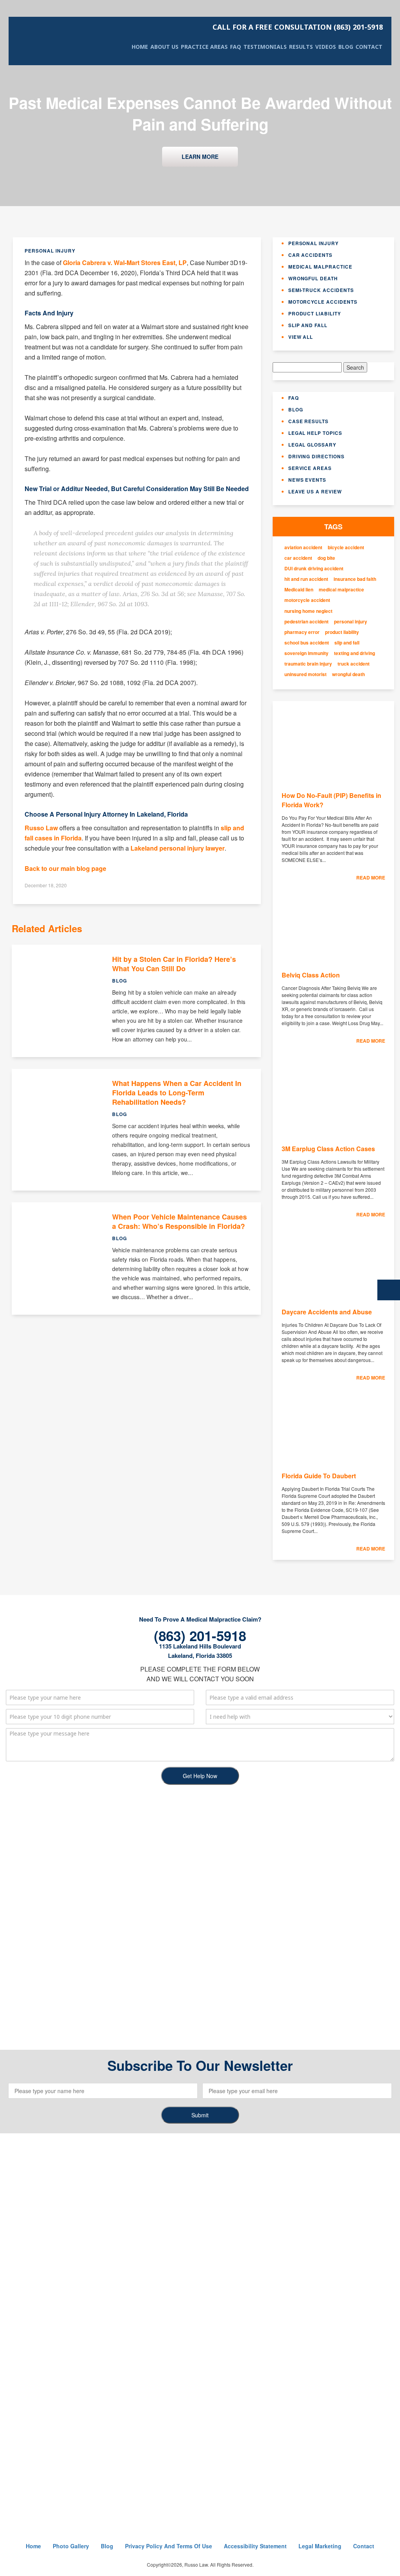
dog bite (326, 558)
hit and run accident (306, 579)
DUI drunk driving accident (314, 569)
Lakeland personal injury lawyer (178, 848)
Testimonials (265, 47)
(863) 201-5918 (298, 27)
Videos (326, 47)
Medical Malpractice (320, 267)
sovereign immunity (306, 653)
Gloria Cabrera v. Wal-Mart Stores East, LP (125, 263)
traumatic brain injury (308, 664)
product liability (342, 632)
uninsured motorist (305, 674)
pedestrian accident (306, 622)
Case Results (309, 421)
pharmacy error (302, 632)
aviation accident (303, 547)
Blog (346, 47)
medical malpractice (341, 590)
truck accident (354, 664)
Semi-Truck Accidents (321, 290)
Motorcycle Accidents (323, 302)
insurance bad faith (355, 579)
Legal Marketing (320, 2546)
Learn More (200, 157)
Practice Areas (204, 47)
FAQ (236, 47)
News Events (307, 480)
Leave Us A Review (315, 491)
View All (301, 337)
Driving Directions (316, 456)
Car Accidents (310, 255)
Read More (371, 878)
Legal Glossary (312, 445)
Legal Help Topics (315, 433)
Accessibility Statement (255, 2546)
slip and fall (347, 643)
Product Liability (315, 313)
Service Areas (310, 468)
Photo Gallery (71, 2546)
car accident (298, 558)
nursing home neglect (308, 611)
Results (301, 47)
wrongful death (348, 674)
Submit (200, 2115)
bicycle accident (346, 547)
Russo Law (41, 828)
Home (140, 47)
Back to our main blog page (65, 868)
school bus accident (307, 643)
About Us (164, 47)
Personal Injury (313, 243)
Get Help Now (200, 1776)
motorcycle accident (307, 600)
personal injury (351, 622)
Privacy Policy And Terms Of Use (169, 2546)
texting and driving (354, 653)
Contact (369, 47)
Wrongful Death (313, 278)
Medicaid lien (299, 590)
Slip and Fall (308, 325)
